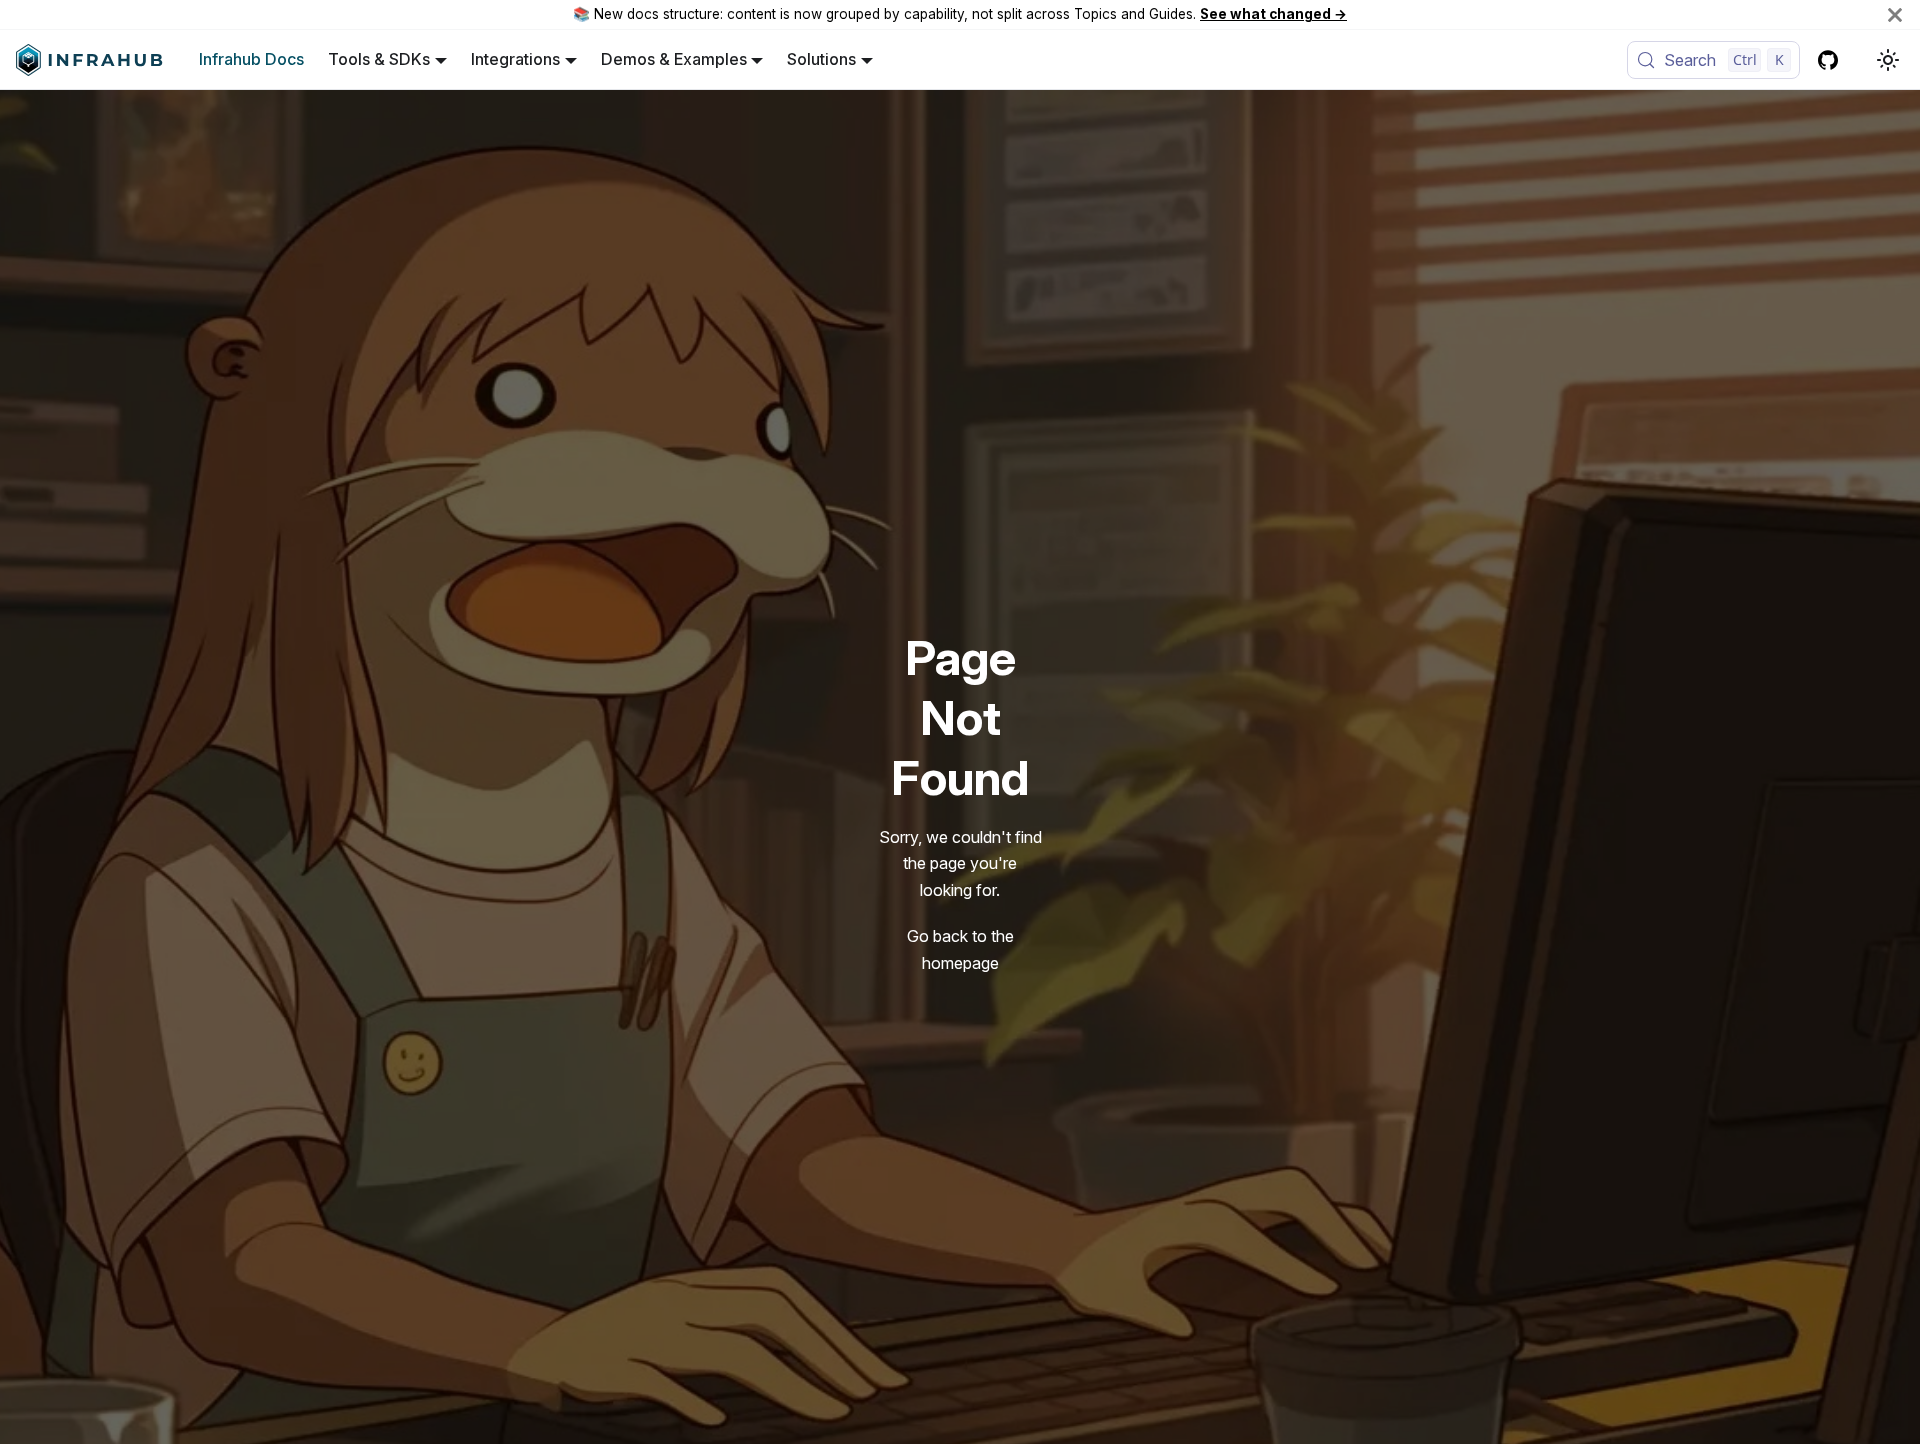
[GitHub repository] (1828, 60)
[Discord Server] (1860, 60)
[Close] (1895, 14)
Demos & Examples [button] (674, 59)
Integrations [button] (515, 59)
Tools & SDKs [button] (379, 59)
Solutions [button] (821, 59)
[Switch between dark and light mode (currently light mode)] (1888, 60)
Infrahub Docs (251, 59)
